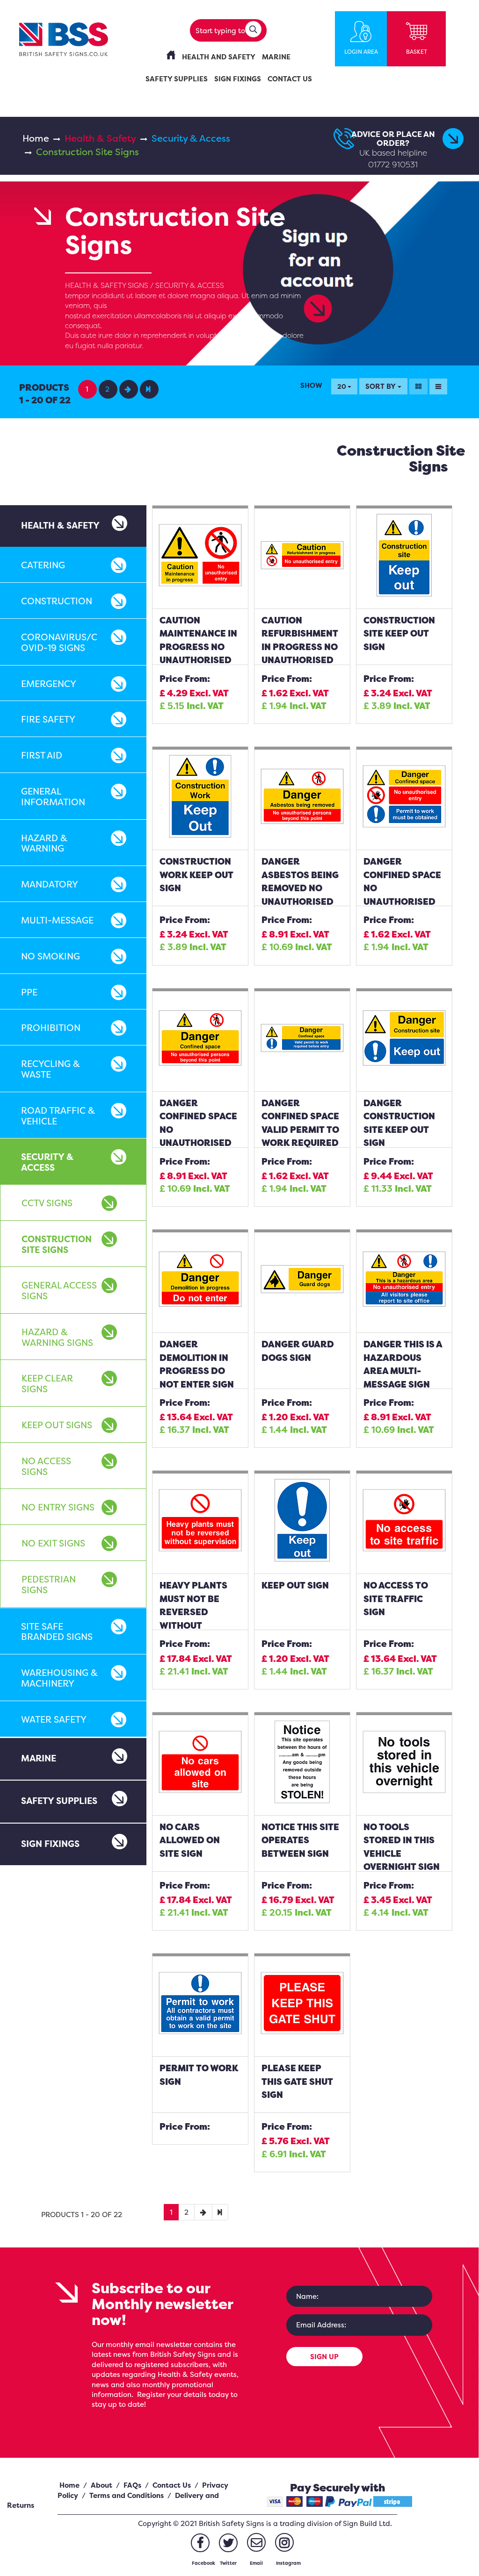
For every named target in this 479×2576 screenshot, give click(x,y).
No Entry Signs (58, 1507)
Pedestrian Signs (49, 1585)
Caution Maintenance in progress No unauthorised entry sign (198, 647)
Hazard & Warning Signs (57, 1337)
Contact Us (172, 2485)
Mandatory (50, 884)
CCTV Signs (47, 1203)
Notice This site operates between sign (300, 1840)
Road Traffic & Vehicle (58, 1116)
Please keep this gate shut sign (297, 2081)
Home (36, 138)
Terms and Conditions (127, 2495)
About (102, 2485)
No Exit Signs (53, 1543)
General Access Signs (59, 1291)
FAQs (132, 2485)
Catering (43, 565)
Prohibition (51, 1028)
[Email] (256, 2542)
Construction (57, 601)
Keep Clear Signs (47, 1384)
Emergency (49, 684)
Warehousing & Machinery (59, 1678)
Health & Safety (100, 138)
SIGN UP (324, 2357)
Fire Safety (48, 719)
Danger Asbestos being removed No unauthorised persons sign (300, 888)
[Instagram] (284, 2542)
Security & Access (191, 138)
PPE (29, 992)
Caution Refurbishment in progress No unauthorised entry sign (300, 647)
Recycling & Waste (51, 1069)
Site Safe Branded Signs (57, 1632)
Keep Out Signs (57, 1425)
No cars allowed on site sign (190, 1840)
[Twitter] (228, 2543)
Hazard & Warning (44, 843)
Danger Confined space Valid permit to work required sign (300, 1130)
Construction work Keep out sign (196, 875)
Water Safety (54, 1719)
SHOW (311, 385)
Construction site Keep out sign (399, 633)
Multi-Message (57, 920)
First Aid (42, 755)
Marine (39, 1758)
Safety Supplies (59, 1801)
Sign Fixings (50, 1844)
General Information (53, 797)
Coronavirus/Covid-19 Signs (59, 642)
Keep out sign (295, 1585)
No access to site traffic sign (396, 1599)
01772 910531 (393, 164)
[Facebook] (200, 2543)
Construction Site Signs (57, 1244)
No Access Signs (46, 1466)
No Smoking (51, 956)
